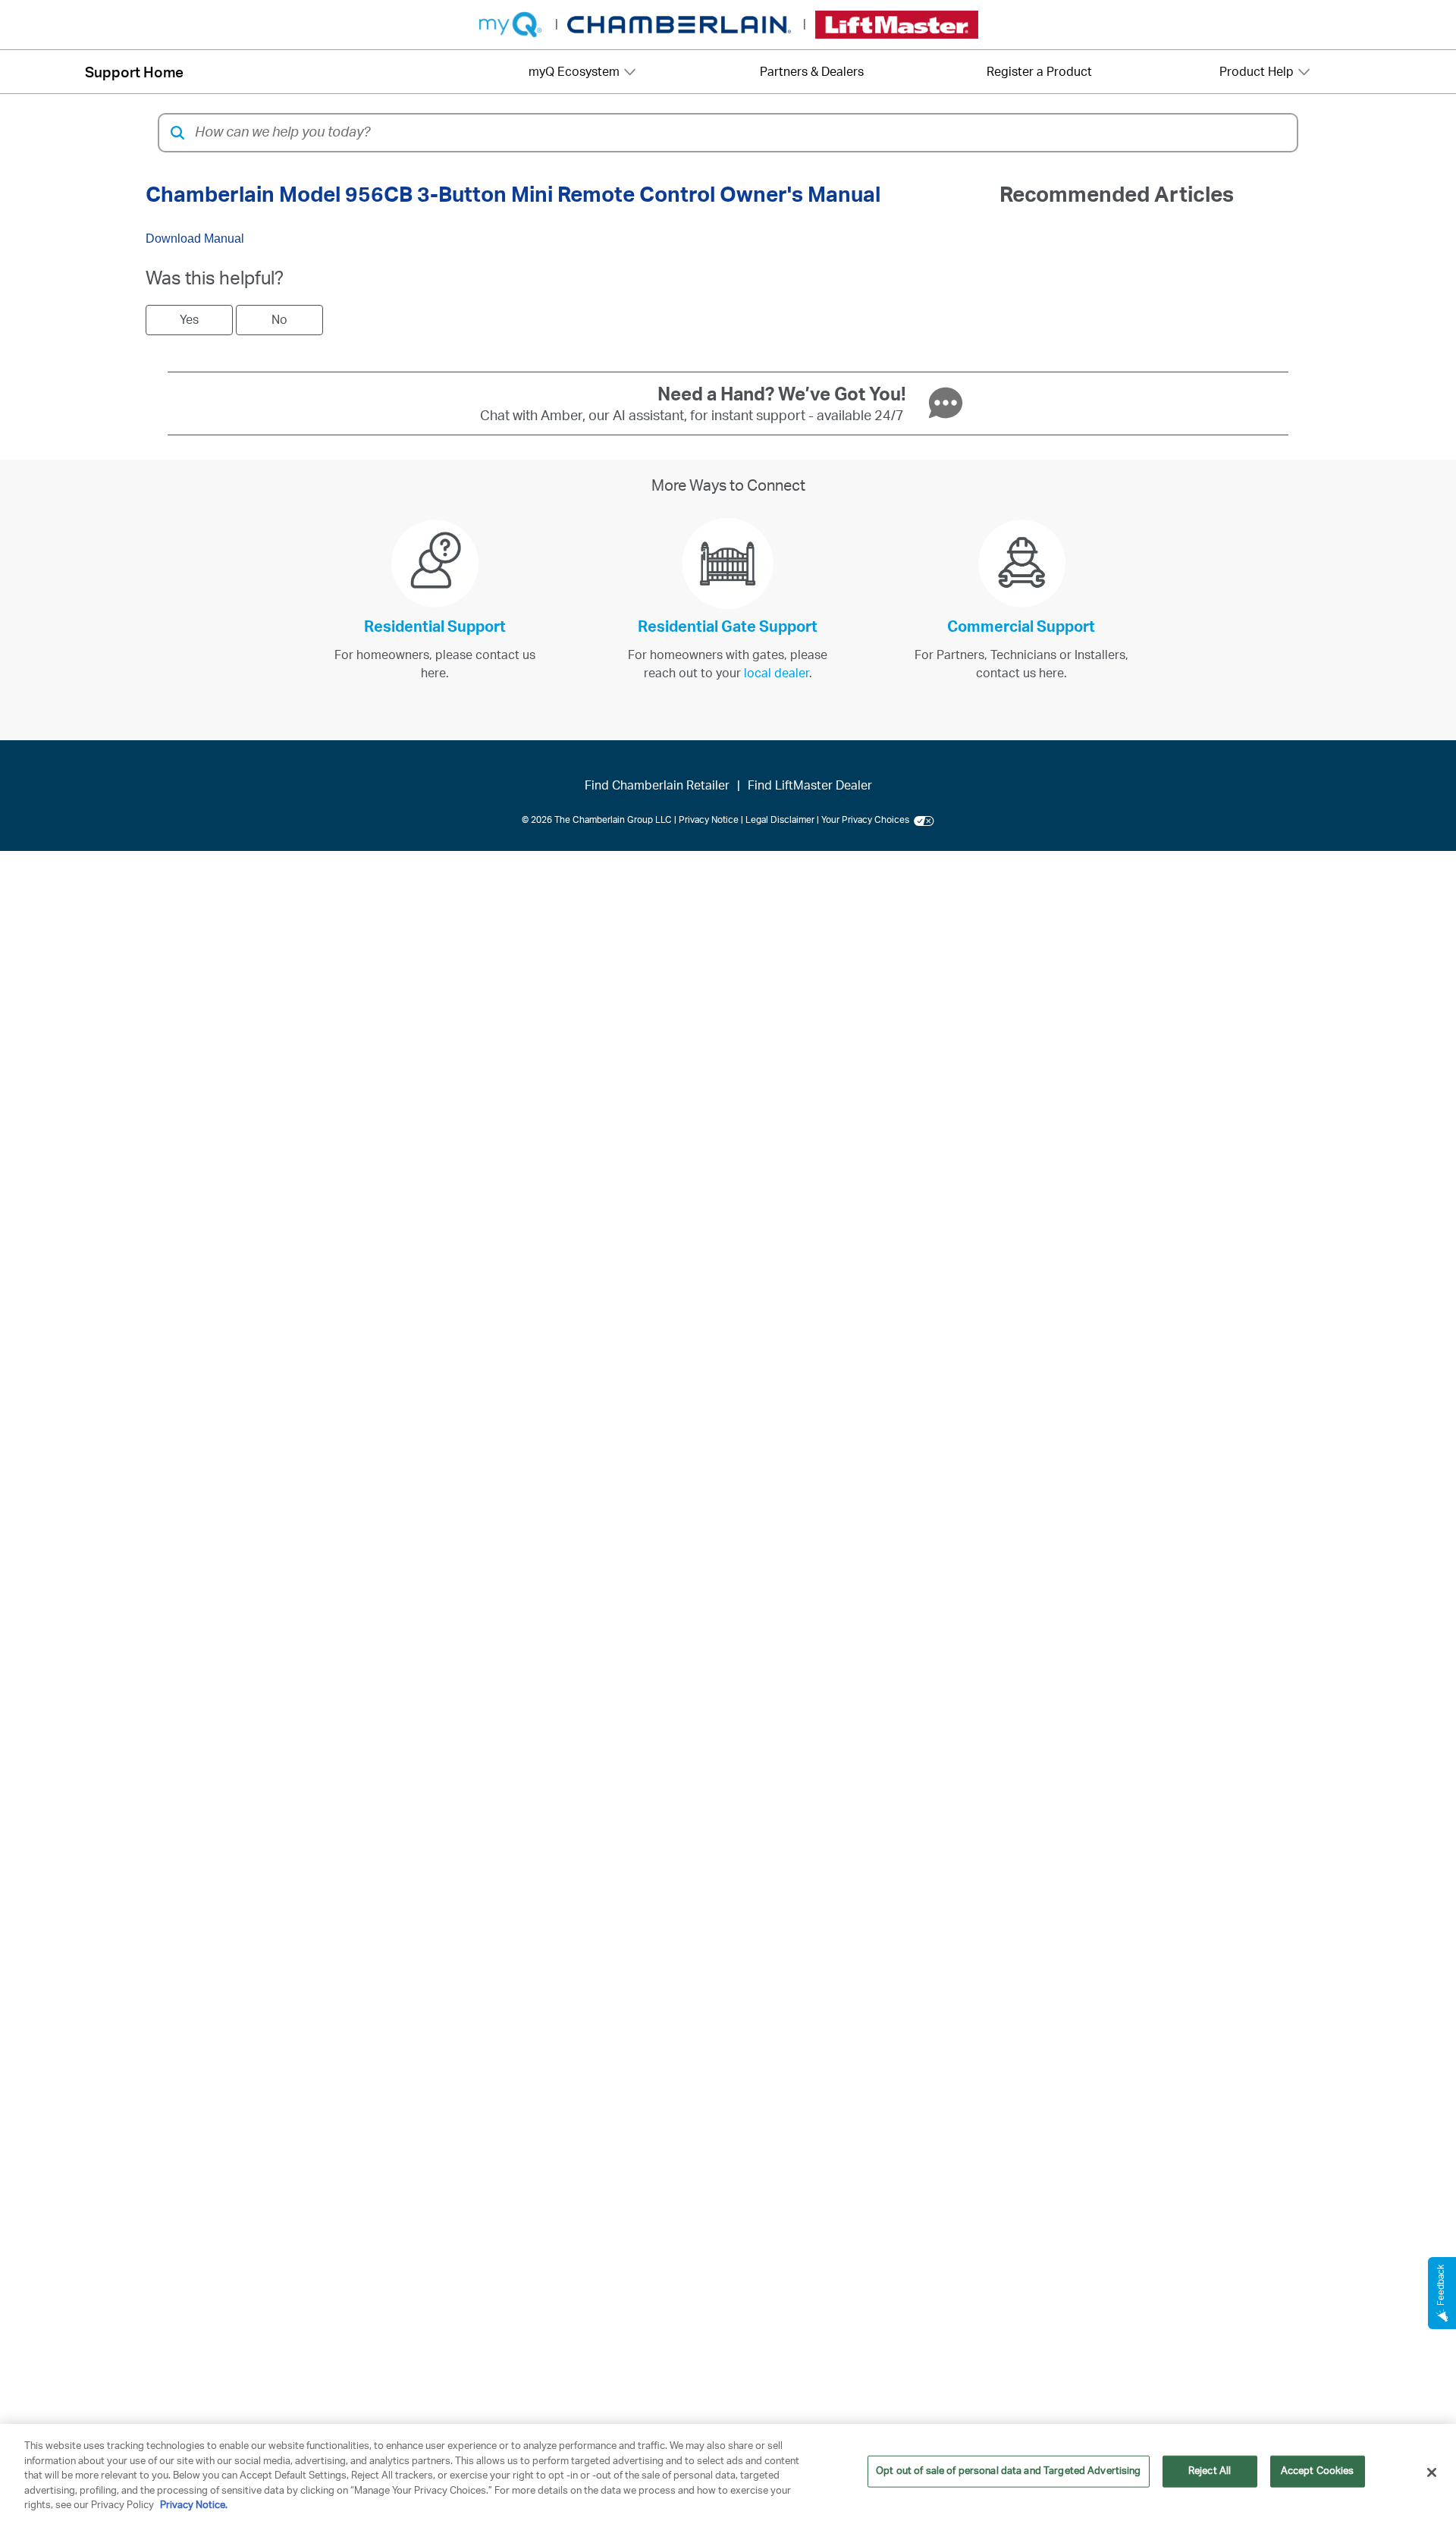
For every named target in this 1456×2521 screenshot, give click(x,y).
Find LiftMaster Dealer (810, 786)
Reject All (1210, 2471)
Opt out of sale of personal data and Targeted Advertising (1008, 2471)
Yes (189, 320)
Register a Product (1039, 72)
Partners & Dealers (812, 72)
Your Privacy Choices (868, 820)
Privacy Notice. (194, 2505)
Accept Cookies (1318, 2471)
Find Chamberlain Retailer (657, 786)
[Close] (1432, 2472)
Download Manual (195, 239)
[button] (177, 133)
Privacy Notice (709, 820)
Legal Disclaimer (780, 820)
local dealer (777, 673)
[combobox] (741, 133)
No (279, 320)
